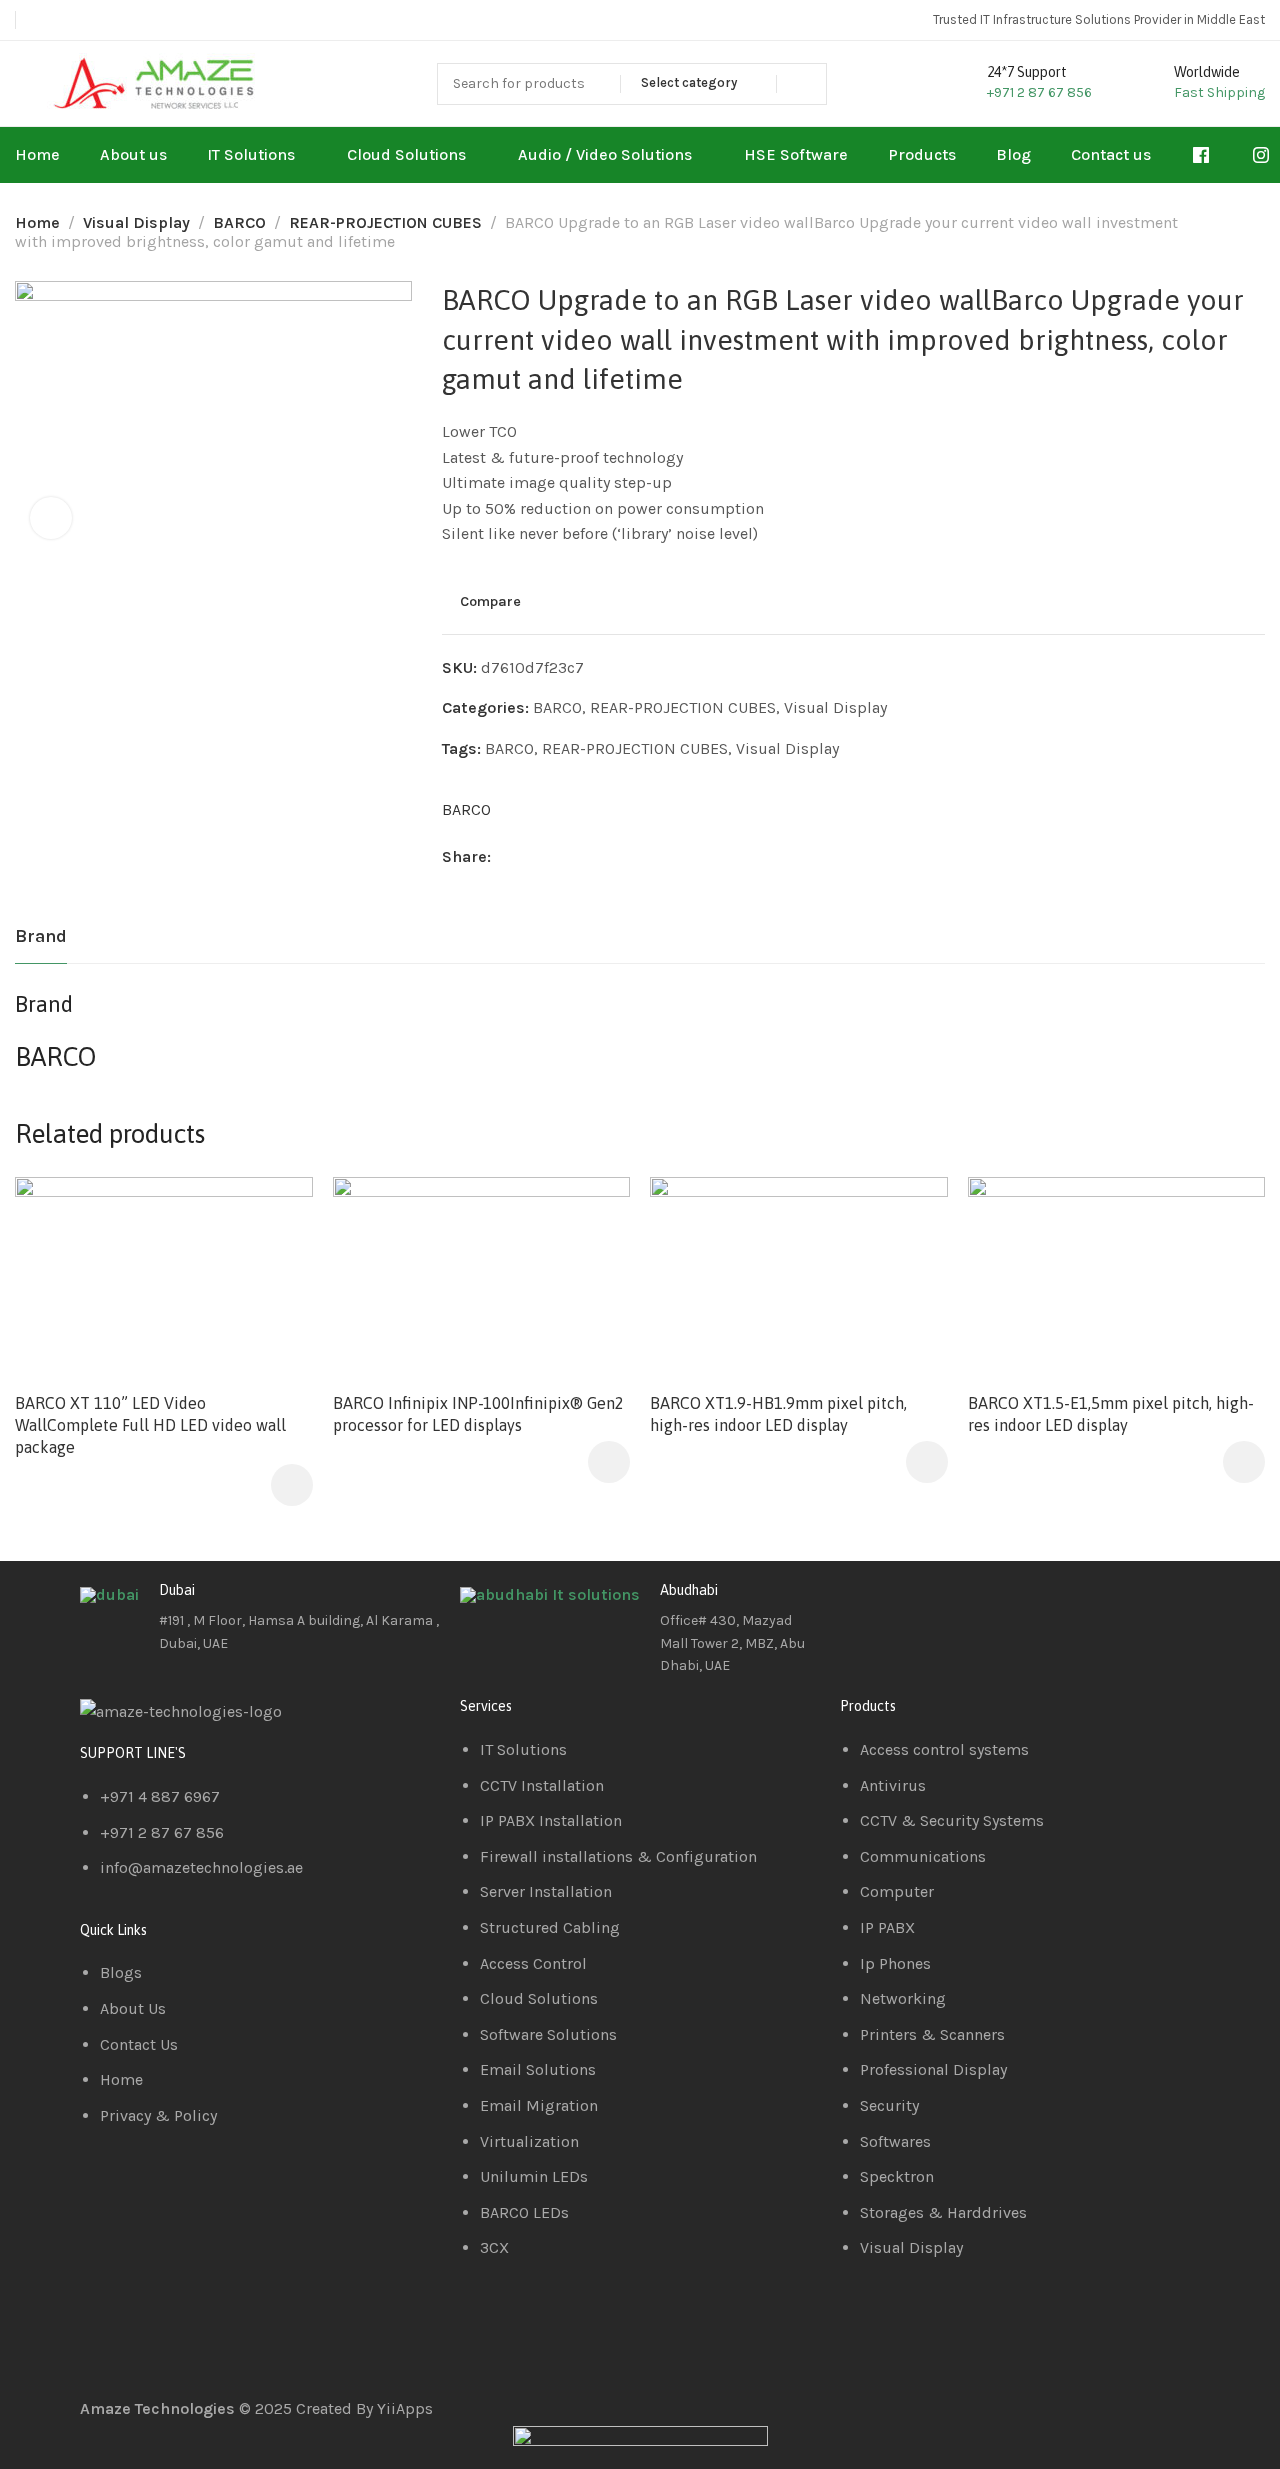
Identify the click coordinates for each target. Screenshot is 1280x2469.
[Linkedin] (919, 1606)
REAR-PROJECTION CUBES (385, 222)
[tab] (41, 937)
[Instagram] (973, 1606)
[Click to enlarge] (51, 518)
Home (37, 222)
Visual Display (136, 222)
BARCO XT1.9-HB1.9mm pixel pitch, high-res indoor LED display (778, 1414)
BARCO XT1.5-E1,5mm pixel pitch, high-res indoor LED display (1111, 1414)
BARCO (239, 222)
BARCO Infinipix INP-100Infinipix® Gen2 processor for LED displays (478, 1414)
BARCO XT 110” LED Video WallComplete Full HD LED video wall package (150, 1425)
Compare (490, 601)
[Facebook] (865, 1606)
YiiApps (405, 2408)
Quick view (276, 1262)
